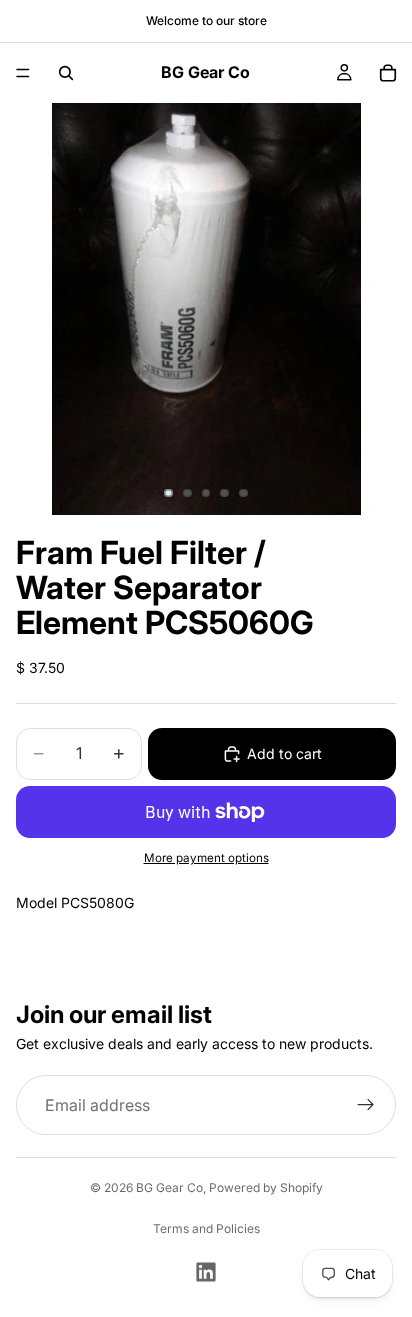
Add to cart (284, 753)
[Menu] (23, 73)
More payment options (206, 858)
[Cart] (388, 73)
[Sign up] (366, 1106)
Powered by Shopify (266, 1187)
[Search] (66, 73)
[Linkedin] (206, 1272)
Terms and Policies (206, 1228)
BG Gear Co (169, 1187)
